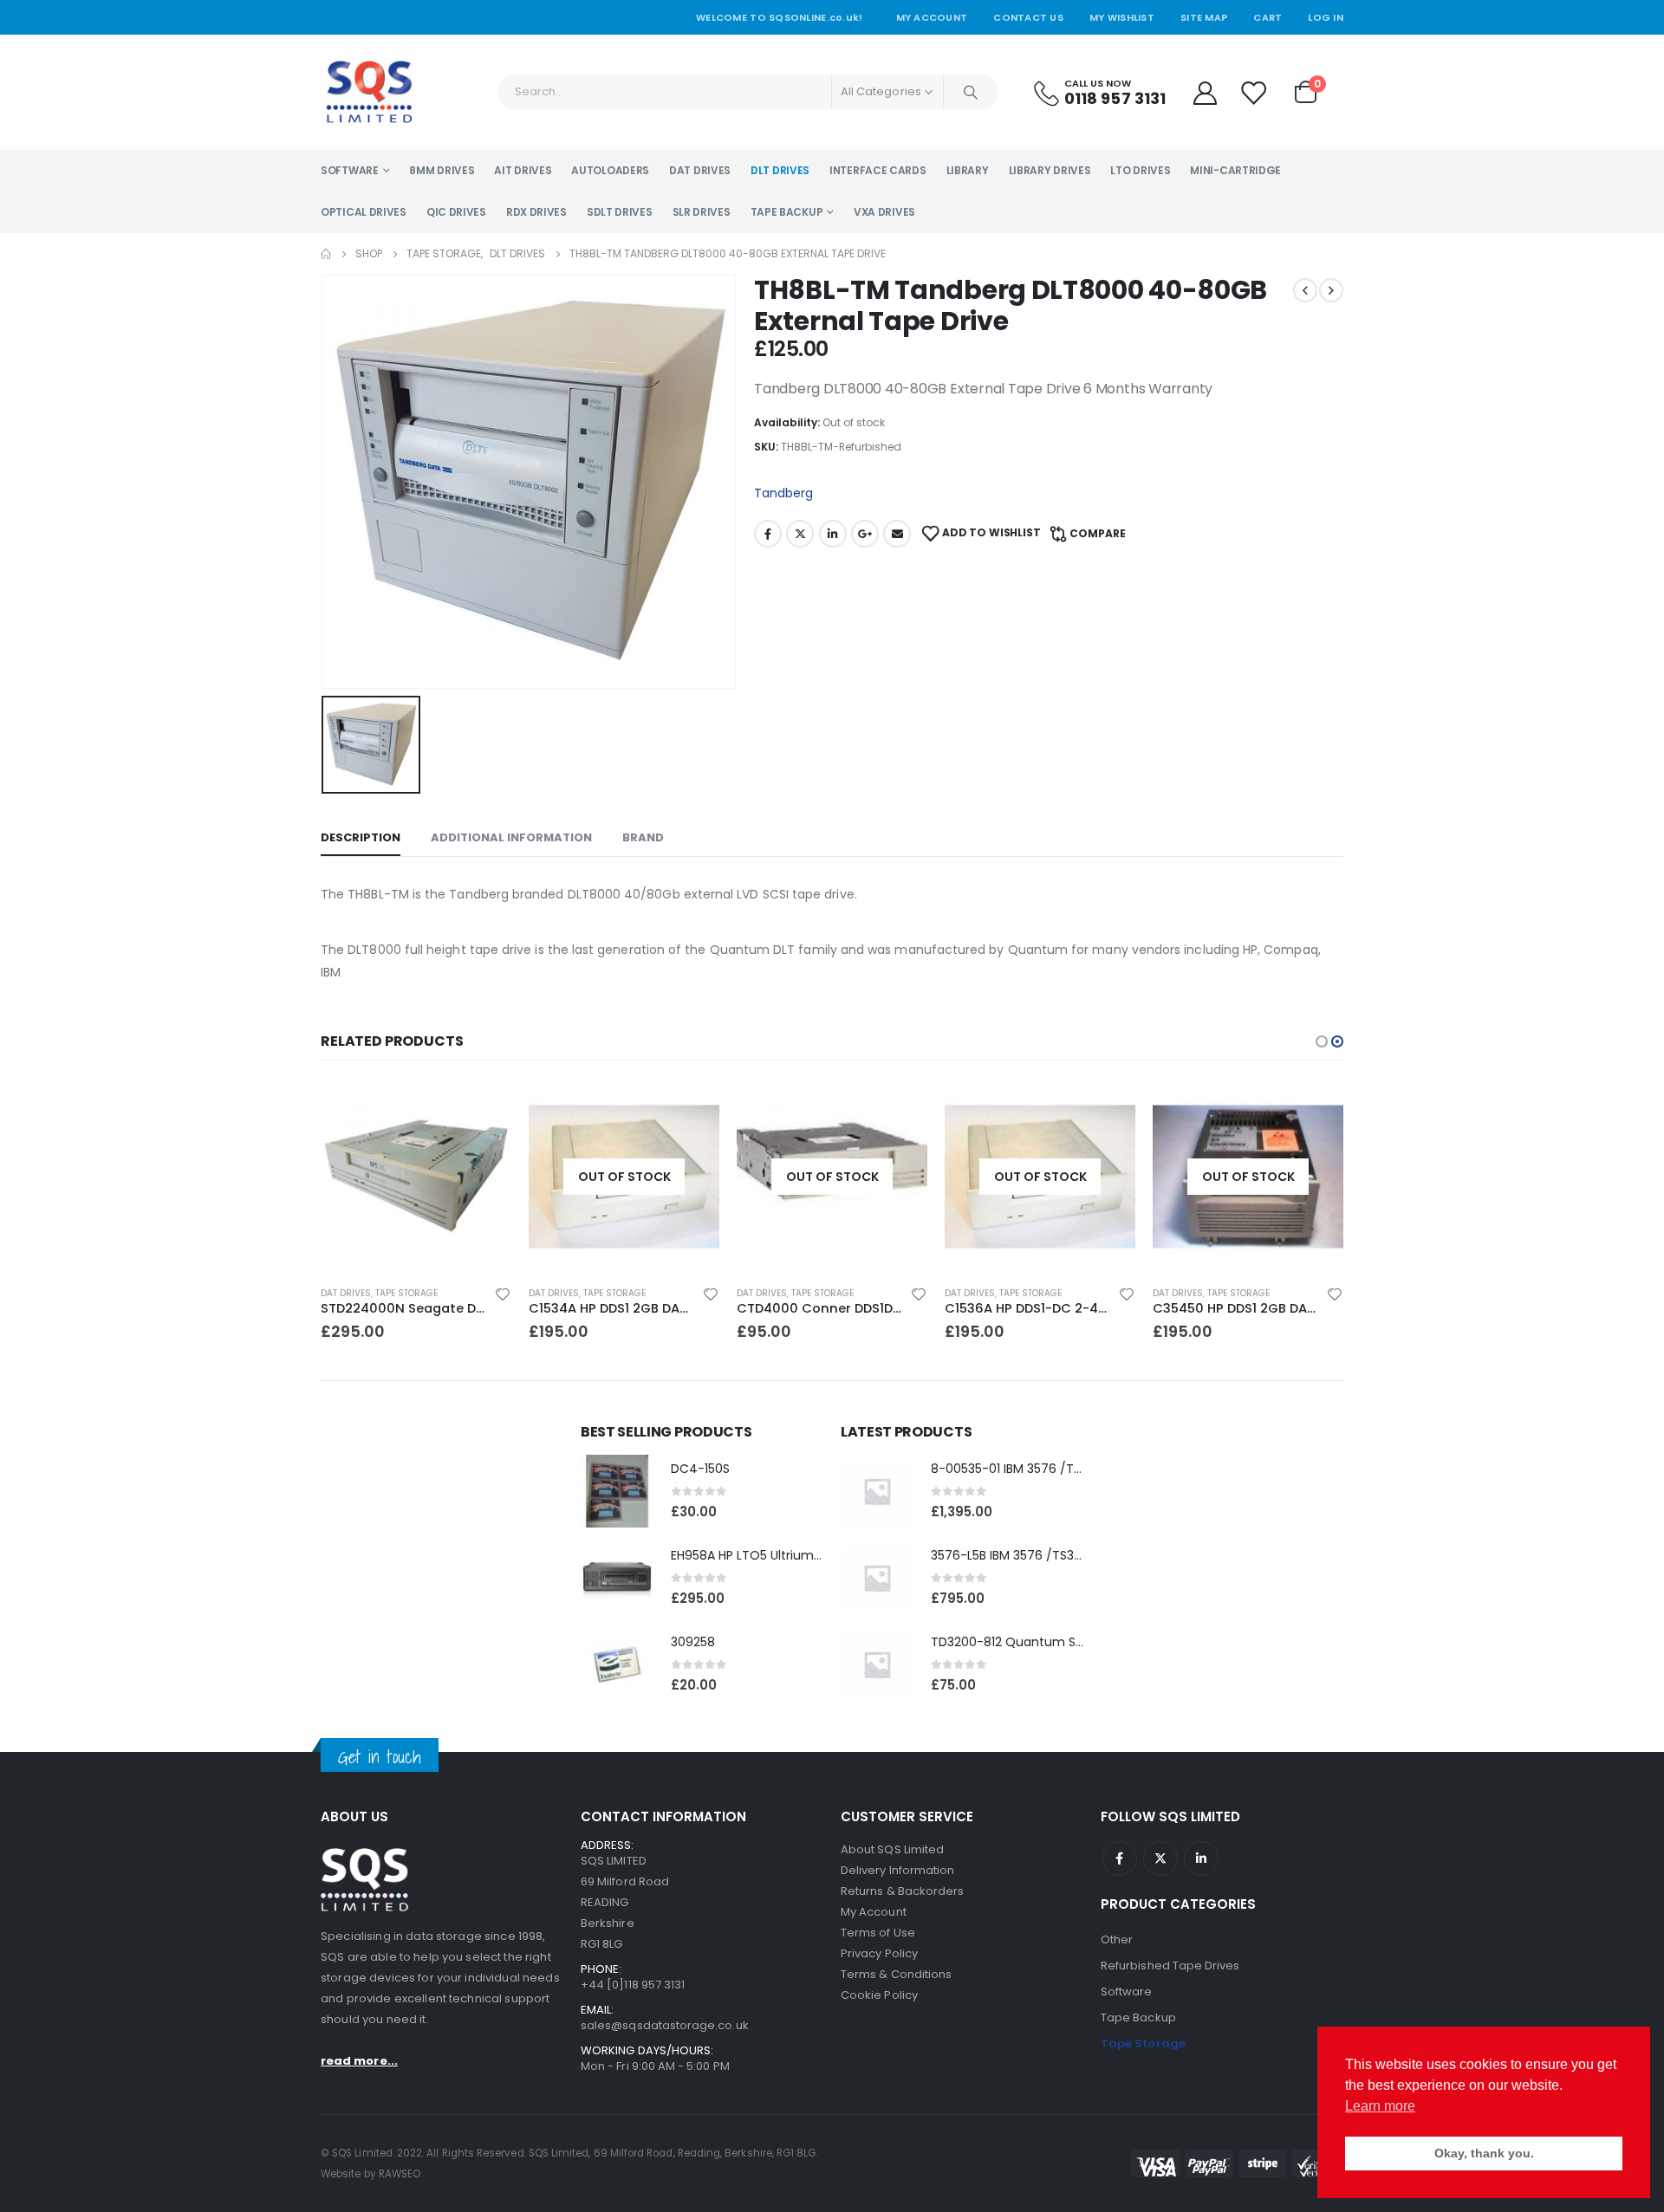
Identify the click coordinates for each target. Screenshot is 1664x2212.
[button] (1322, 1041)
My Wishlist (1122, 17)
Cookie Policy (879, 1995)
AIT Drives (523, 170)
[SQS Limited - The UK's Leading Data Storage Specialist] (369, 92)
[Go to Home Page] (326, 254)
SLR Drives (702, 212)
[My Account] (1205, 92)
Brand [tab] (643, 837)
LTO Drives (1140, 170)
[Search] (971, 92)
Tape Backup (787, 212)
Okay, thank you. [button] (1484, 2153)
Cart (1267, 17)
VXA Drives (884, 212)
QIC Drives (456, 212)
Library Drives (1050, 170)
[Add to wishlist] (503, 1294)
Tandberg (783, 493)
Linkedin (1201, 1858)
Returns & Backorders (902, 1891)
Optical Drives (364, 212)
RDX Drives (536, 212)
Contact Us (1028, 17)
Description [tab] (361, 837)
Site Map (1204, 17)
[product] (416, 1177)
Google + (865, 534)
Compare (1098, 533)
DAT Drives (700, 170)
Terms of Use (878, 1933)
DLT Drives (780, 170)
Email (897, 534)
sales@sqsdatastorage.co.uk (665, 2025)
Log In (1326, 17)
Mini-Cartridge (1235, 170)
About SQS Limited (892, 1849)
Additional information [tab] (511, 837)
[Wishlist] (1254, 92)
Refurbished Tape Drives (1170, 1966)
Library (968, 170)
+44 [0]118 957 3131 (633, 1985)
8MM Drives (442, 170)
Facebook (768, 534)
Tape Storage (406, 1293)
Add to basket (483, 1110)
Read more (691, 1110)
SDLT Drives (620, 212)
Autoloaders (610, 170)
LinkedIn (833, 534)
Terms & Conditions (896, 1974)
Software (350, 170)
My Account (932, 17)
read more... (359, 2061)
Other (1117, 1940)
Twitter (800, 534)
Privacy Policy (879, 1953)
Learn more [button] (1380, 2106)
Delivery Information (897, 1870)
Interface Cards (878, 170)
